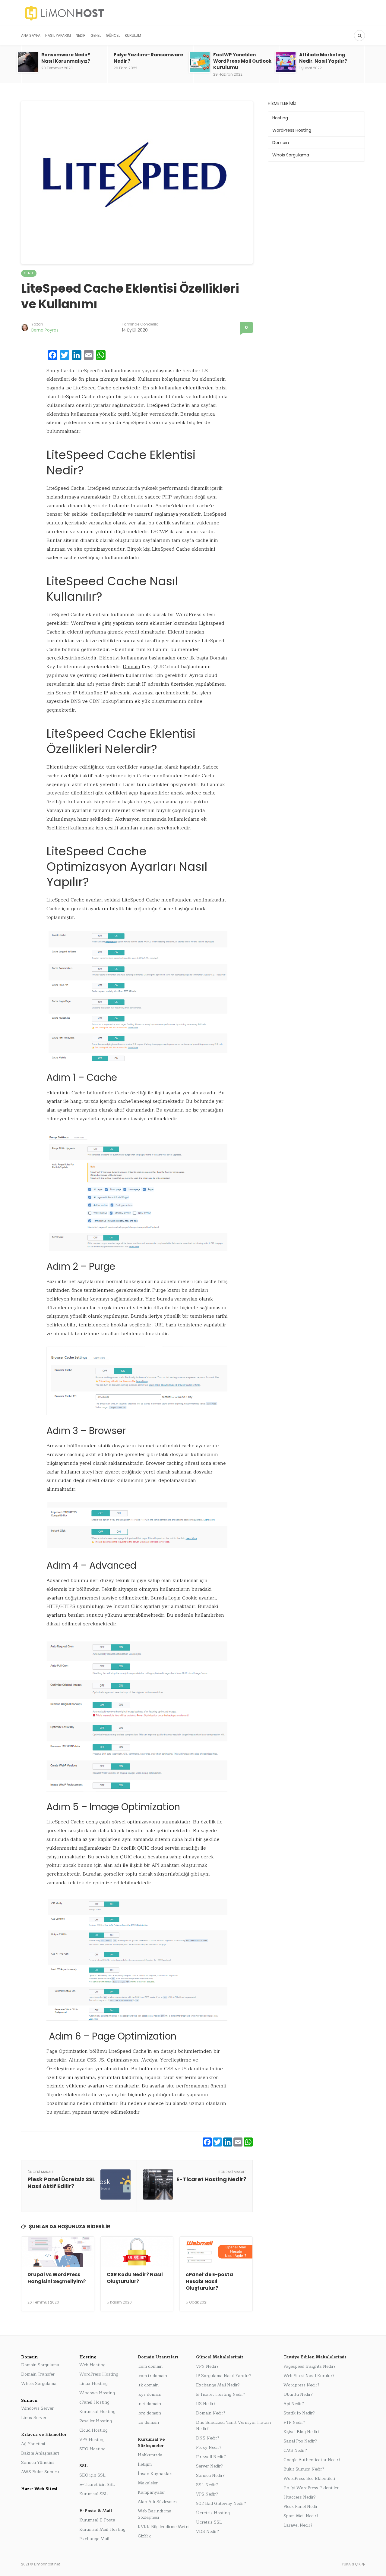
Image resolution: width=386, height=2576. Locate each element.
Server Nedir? (209, 2466)
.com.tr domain (152, 2376)
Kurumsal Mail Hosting (102, 2529)
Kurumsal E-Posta (97, 2520)
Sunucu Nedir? (210, 2475)
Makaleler (148, 2483)
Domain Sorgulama (40, 2365)
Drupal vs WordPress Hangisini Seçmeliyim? (57, 2278)
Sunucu (29, 2400)
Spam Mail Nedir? (301, 2516)
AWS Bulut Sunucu (40, 2472)
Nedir (81, 35)
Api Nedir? (294, 2404)
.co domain (148, 2422)
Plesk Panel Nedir (301, 2507)
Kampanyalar (151, 2492)
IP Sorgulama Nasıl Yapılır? (224, 2376)
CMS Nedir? (295, 2450)
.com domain (150, 2366)
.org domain (149, 2413)
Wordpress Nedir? (301, 2385)
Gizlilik (144, 2536)
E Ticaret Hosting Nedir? (221, 2394)
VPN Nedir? (207, 2366)
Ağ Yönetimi (33, 2444)
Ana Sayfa (31, 35)
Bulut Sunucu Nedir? (304, 2469)
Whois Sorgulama (291, 155)
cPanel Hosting (94, 2402)
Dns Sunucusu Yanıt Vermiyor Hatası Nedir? (234, 2426)
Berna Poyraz (45, 330)
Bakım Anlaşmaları (40, 2453)
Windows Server (37, 2408)
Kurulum (133, 35)
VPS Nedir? (207, 2494)
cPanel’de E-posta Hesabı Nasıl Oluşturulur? (209, 2281)
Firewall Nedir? (211, 2457)
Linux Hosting (93, 2384)
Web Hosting (92, 2365)
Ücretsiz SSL (209, 2522)
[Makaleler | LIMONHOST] (107, 13)
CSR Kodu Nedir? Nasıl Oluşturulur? (135, 2278)
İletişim (145, 2464)
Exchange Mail (94, 2539)
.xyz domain (150, 2394)
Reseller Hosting (96, 2421)
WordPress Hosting (292, 130)
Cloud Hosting (93, 2430)
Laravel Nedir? (298, 2525)
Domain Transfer (38, 2374)
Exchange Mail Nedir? (218, 2385)
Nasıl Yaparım (58, 35)
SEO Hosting (92, 2449)
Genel (96, 35)
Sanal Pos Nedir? (300, 2441)
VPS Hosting (92, 2440)
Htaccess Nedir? (300, 2497)
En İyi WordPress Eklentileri (312, 2488)
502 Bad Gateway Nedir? (221, 2504)
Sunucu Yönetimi (38, 2463)
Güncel (113, 35)
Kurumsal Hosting (97, 2412)
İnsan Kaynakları (155, 2474)
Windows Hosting (97, 2393)
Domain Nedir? (211, 2413)
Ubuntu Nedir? (298, 2394)
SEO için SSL (92, 2475)
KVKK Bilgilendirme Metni (164, 2527)
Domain (131, 667)
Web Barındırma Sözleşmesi (155, 2514)
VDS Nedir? (207, 2532)
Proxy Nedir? (209, 2447)
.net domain (149, 2404)
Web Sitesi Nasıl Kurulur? (309, 2376)
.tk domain (148, 2385)
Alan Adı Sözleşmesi (158, 2502)
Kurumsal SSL (93, 2494)
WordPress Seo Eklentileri (309, 2478)
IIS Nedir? (206, 2404)
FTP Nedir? (294, 2422)
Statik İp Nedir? (299, 2413)
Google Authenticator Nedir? (312, 2460)
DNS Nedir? (208, 2438)
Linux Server (34, 2418)
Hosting (280, 118)
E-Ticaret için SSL (97, 2485)
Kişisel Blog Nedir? (302, 2432)
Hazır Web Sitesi (39, 2489)
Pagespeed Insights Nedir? (310, 2366)
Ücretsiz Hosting (213, 2513)
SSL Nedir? (207, 2485)
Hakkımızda (150, 2455)
